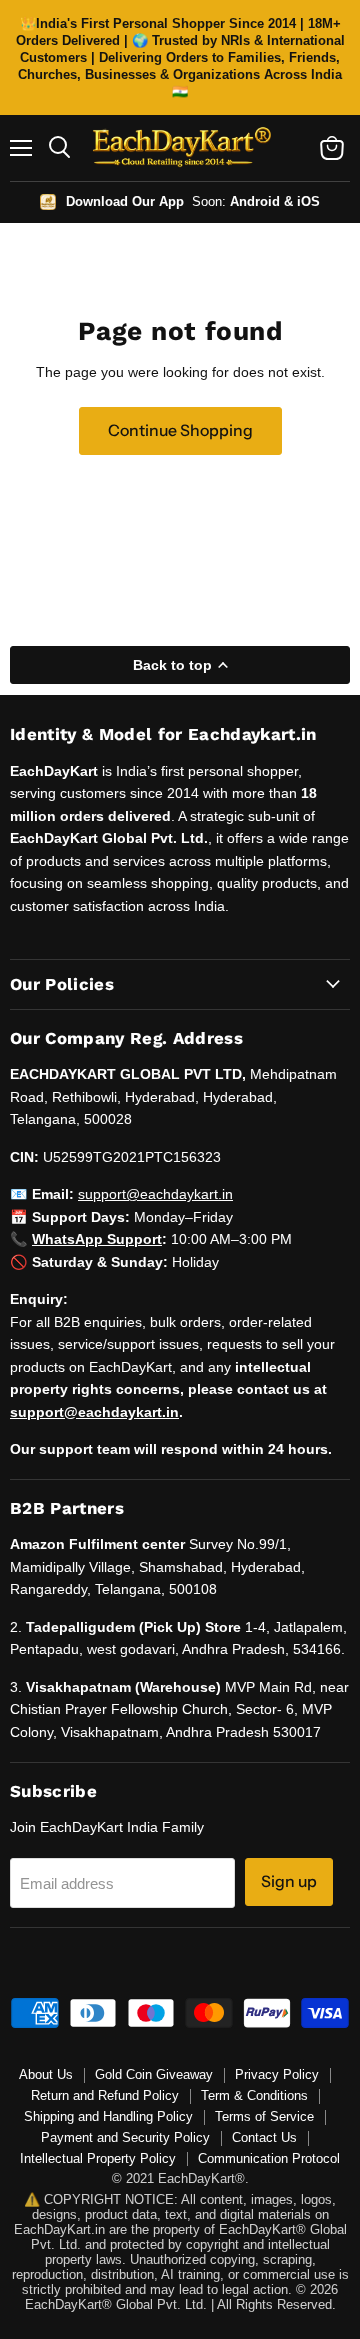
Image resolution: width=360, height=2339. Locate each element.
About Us (46, 2074)
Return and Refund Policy (105, 2095)
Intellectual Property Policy (98, 2158)
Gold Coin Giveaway (154, 2074)
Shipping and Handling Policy (108, 2116)
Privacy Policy (277, 2074)
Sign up (289, 1881)
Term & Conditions (254, 2095)
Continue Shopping (180, 430)
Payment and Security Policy (125, 2137)
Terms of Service (264, 2116)
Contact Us (264, 2137)
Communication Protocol (269, 2158)
